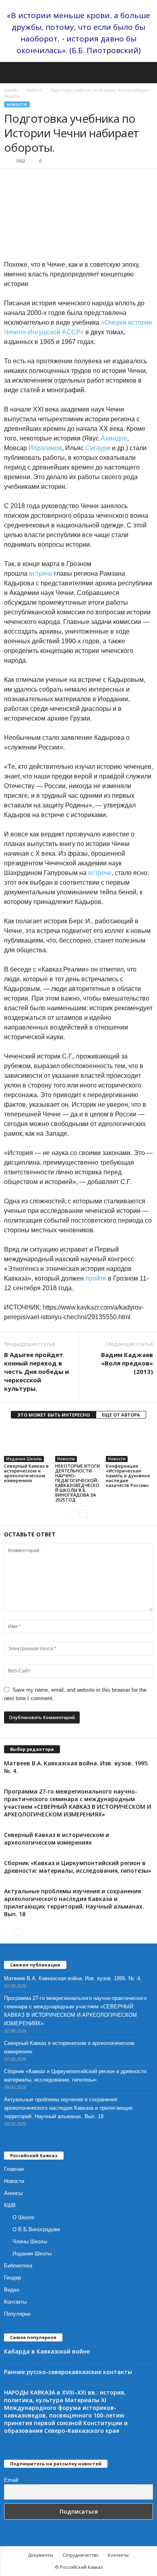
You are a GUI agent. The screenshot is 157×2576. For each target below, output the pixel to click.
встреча (41, 573)
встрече (100, 873)
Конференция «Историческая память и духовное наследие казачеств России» (128, 1475)
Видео (12, 2290)
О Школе (23, 2217)
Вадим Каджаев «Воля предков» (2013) (127, 1363)
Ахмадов (114, 438)
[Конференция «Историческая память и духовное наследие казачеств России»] (129, 1444)
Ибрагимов (45, 448)
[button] (145, 73)
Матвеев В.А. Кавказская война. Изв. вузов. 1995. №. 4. (73, 1978)
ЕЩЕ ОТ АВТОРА (121, 1415)
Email (11, 2480)
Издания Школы (24, 1459)
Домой (10, 90)
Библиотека (18, 2266)
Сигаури (98, 448)
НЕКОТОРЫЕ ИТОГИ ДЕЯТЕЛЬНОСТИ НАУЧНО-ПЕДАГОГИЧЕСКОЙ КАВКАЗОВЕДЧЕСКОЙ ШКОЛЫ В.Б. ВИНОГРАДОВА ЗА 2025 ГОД (77, 1483)
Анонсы (13, 2193)
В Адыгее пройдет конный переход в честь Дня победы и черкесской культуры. (36, 1371)
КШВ (10, 2205)
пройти (96, 1278)
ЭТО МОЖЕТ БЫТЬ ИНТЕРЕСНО (54, 1415)
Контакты (15, 2302)
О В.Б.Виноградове (36, 2229)
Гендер (12, 2278)
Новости (34, 90)
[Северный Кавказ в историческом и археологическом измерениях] (28, 1444)
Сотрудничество (81, 2555)
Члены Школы (30, 2241)
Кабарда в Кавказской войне (47, 2351)
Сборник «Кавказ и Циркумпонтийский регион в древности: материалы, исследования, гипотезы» (78, 1867)
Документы (41, 2555)
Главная (14, 2169)
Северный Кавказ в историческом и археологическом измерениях (26, 1473)
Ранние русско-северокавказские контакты (68, 2372)
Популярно (17, 2314)
